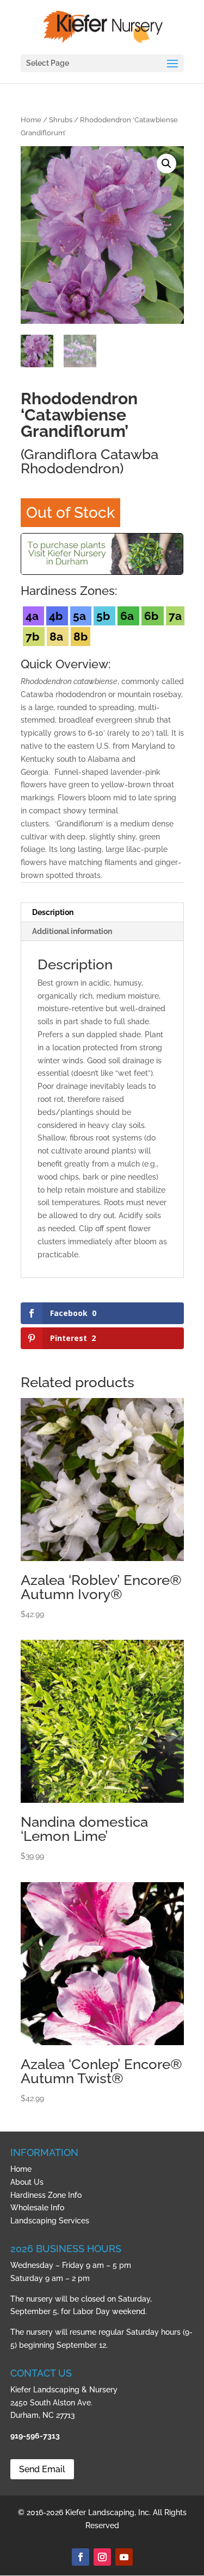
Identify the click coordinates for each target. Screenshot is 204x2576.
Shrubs (61, 120)
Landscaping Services (50, 2221)
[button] (166, 164)
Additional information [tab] (72, 931)
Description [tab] (53, 912)
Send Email (42, 2469)
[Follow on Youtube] (124, 2557)
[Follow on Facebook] (81, 2557)
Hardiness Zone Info (46, 2195)
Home (31, 120)
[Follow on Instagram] (102, 2557)
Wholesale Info (37, 2208)
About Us (27, 2182)
